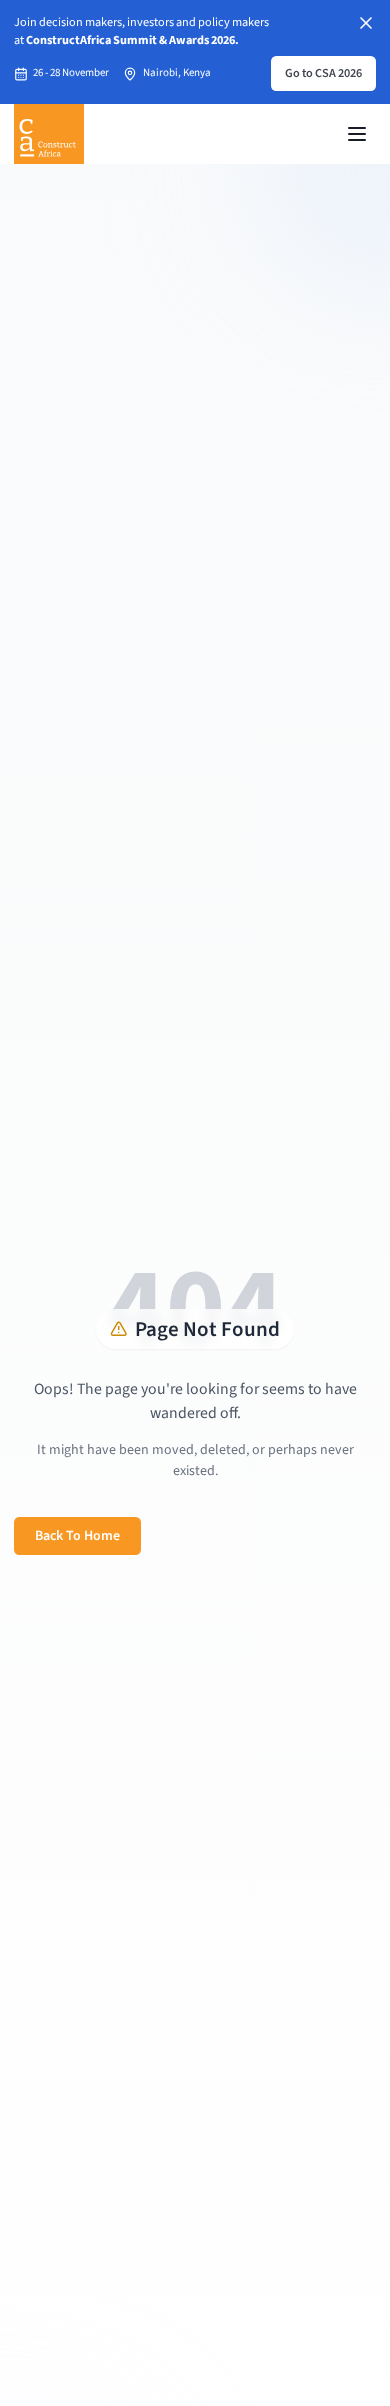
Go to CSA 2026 (323, 73)
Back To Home (77, 1536)
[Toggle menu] (357, 134)
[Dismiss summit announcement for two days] (366, 23)
